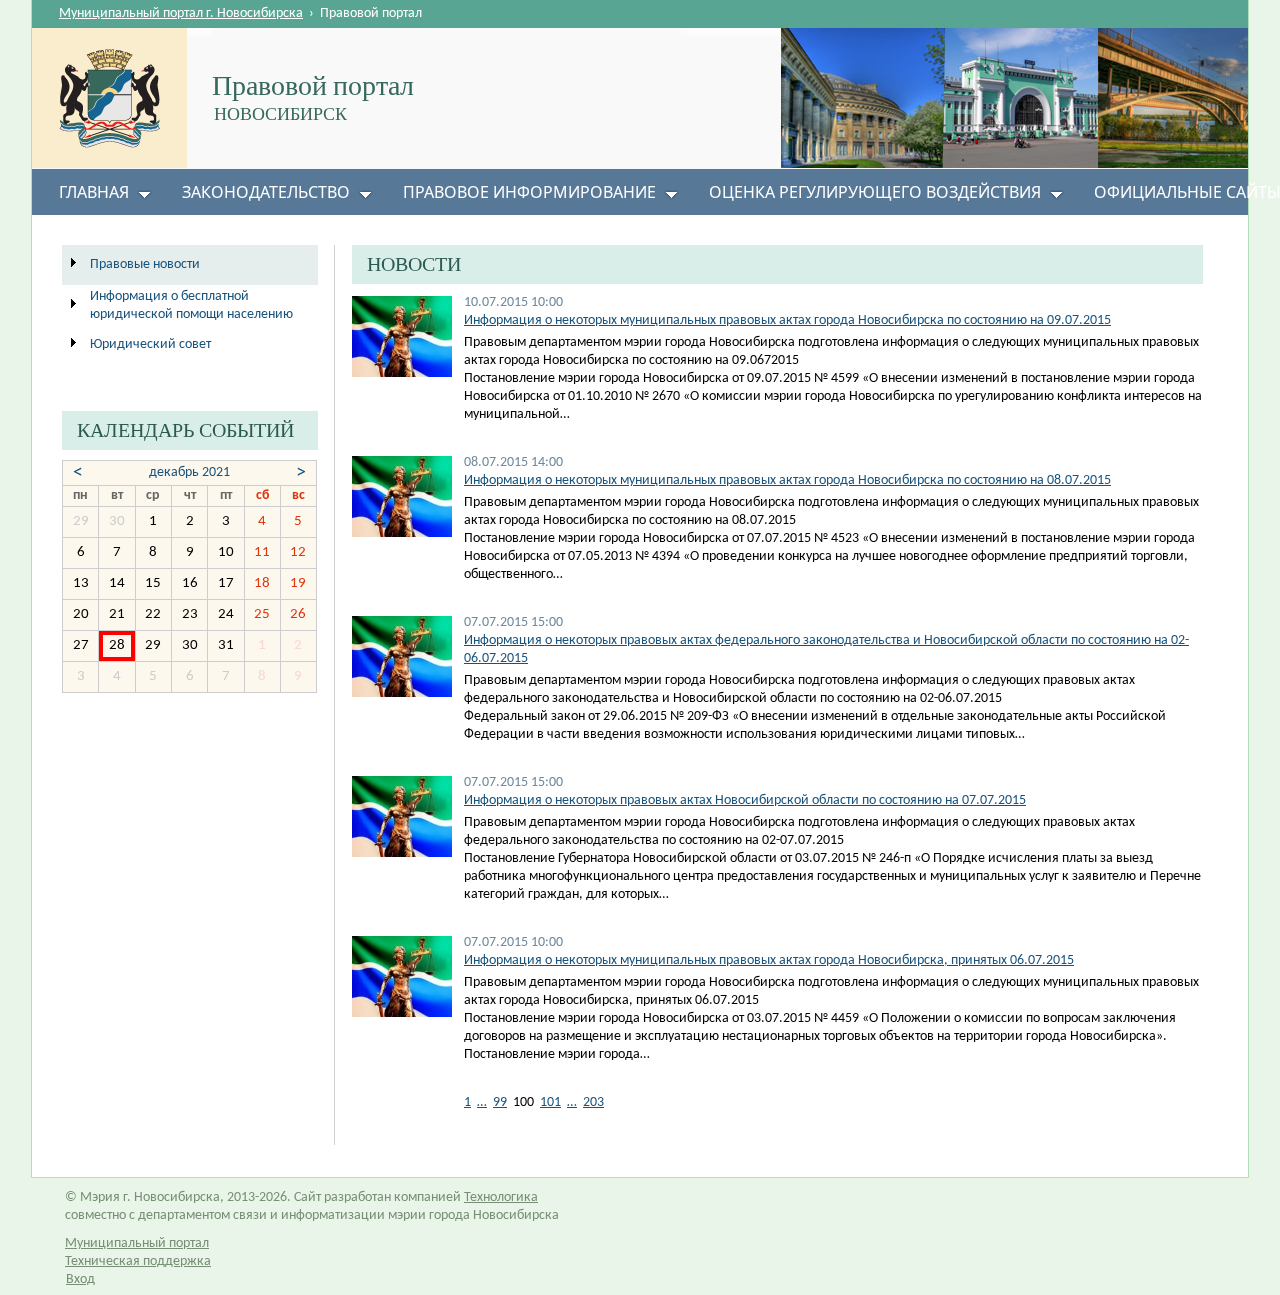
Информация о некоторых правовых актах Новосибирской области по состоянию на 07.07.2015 (745, 800)
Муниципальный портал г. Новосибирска (181, 13)
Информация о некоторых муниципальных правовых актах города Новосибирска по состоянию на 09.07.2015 (787, 320)
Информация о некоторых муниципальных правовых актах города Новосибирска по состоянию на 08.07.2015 (787, 480)
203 (593, 1102)
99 (500, 1102)
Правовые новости (145, 264)
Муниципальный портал (137, 1243)
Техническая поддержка (138, 1261)
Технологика (501, 1197)
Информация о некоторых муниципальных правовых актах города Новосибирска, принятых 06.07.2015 (769, 960)
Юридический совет (150, 344)
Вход (80, 1279)
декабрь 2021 (189, 472)
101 (550, 1102)
